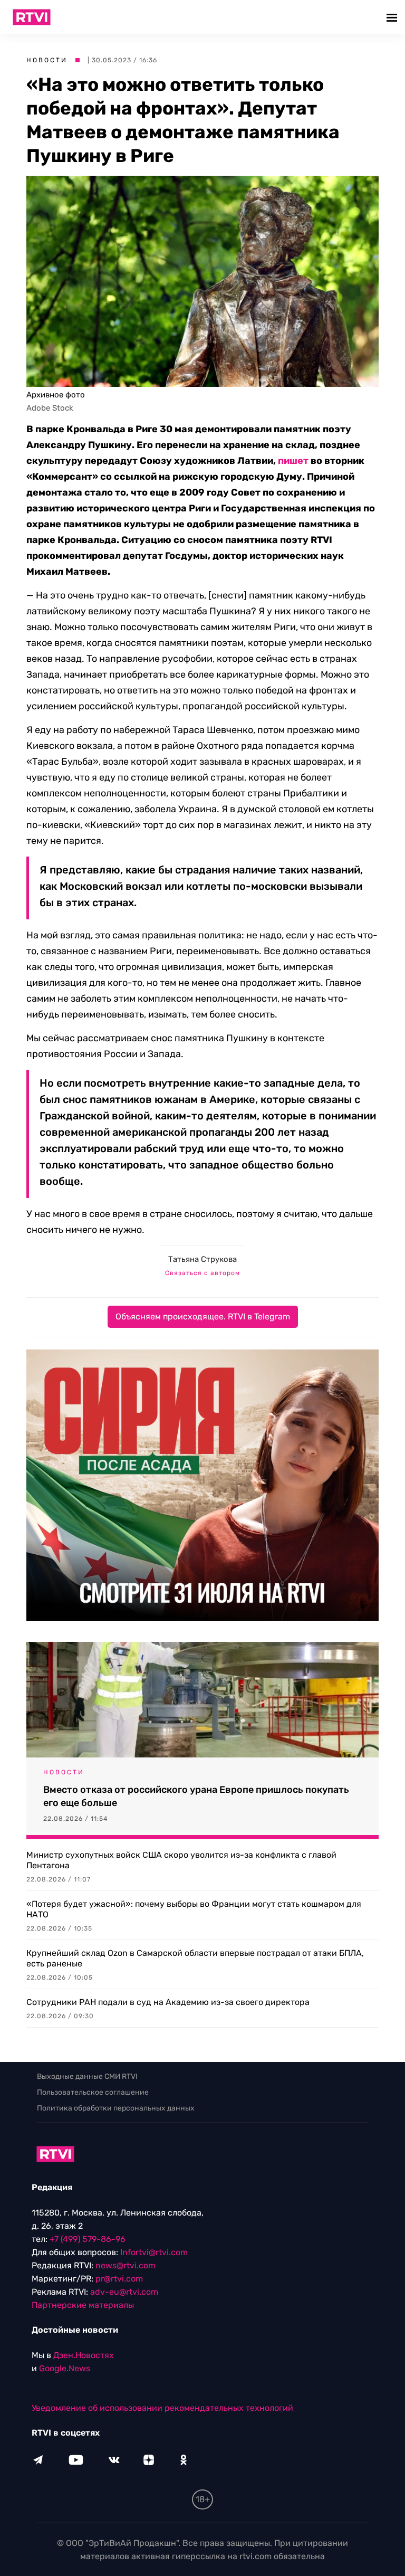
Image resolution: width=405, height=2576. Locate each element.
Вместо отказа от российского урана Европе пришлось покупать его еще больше (196, 1796)
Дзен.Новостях (84, 2355)
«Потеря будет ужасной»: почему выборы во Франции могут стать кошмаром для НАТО (194, 1909)
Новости (47, 60)
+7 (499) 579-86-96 (88, 2239)
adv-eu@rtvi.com (124, 2292)
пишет (293, 461)
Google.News (65, 2368)
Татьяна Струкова (202, 1259)
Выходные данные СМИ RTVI (87, 2076)
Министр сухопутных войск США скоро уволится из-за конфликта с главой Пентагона (181, 1860)
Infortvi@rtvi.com (154, 2252)
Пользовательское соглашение (93, 2092)
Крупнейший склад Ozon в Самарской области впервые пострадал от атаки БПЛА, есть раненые (195, 1958)
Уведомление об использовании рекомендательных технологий (162, 2408)
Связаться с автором (202, 1273)
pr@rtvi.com (119, 2279)
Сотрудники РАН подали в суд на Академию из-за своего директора (168, 2002)
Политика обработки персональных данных (116, 2108)
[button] (393, 17)
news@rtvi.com (126, 2265)
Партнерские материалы (83, 2305)
